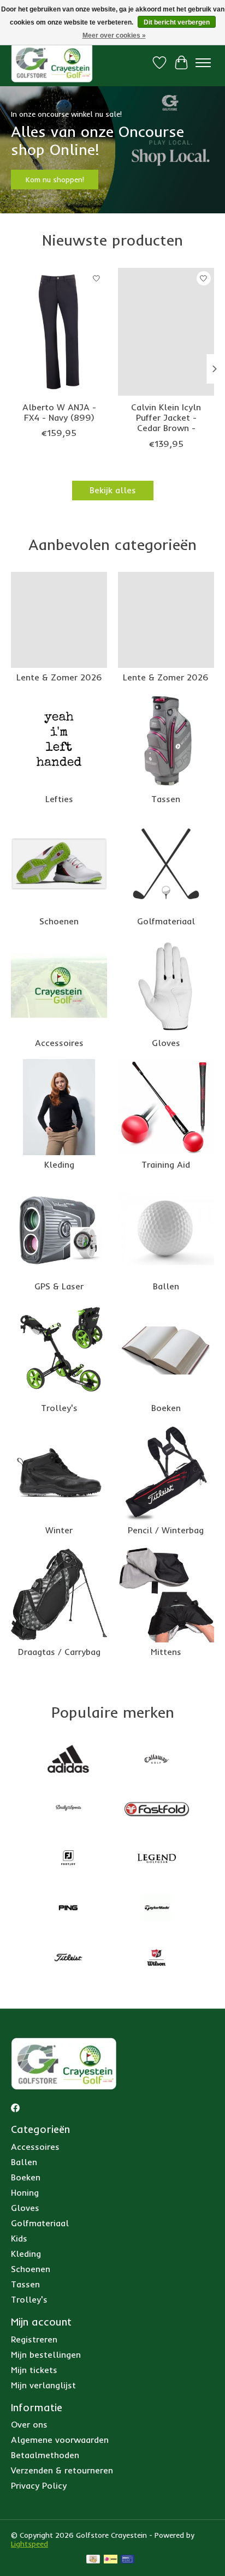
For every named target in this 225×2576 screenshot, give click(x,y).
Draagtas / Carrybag (59, 1652)
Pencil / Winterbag (166, 1530)
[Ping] (68, 1909)
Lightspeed (29, 2544)
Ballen (166, 1286)
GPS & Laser (59, 1286)
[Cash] (93, 2560)
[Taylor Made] (157, 1909)
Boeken (166, 1408)
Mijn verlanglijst (43, 2385)
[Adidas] (68, 1760)
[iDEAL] (111, 2560)
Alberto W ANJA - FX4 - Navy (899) (59, 412)
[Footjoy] (68, 1859)
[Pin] (128, 2560)
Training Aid (166, 1164)
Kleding (59, 1164)
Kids (19, 2238)
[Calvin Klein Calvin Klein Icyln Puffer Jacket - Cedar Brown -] (166, 332)
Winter (59, 1530)
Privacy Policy (39, 2485)
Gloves (166, 1043)
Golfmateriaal (166, 921)
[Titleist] (68, 1959)
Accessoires (59, 1043)
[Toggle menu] (203, 63)
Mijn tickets (34, 2370)
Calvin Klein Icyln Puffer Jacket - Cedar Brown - (166, 417)
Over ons (29, 2424)
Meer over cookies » (114, 35)
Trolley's (59, 1408)
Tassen (166, 799)
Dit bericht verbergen (177, 22)
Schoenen (59, 921)
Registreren (34, 2339)
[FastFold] (157, 1810)
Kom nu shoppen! (55, 180)
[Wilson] (157, 1959)
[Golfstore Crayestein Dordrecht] (52, 62)
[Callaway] (157, 1760)
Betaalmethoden (45, 2455)
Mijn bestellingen (46, 2354)
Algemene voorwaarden (60, 2440)
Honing (25, 2192)
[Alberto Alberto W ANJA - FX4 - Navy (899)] (59, 332)
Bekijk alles (113, 490)
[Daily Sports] (68, 1810)
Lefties (59, 799)
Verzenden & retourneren (62, 2470)
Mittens (166, 1652)
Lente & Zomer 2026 (59, 677)
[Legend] (157, 1859)
